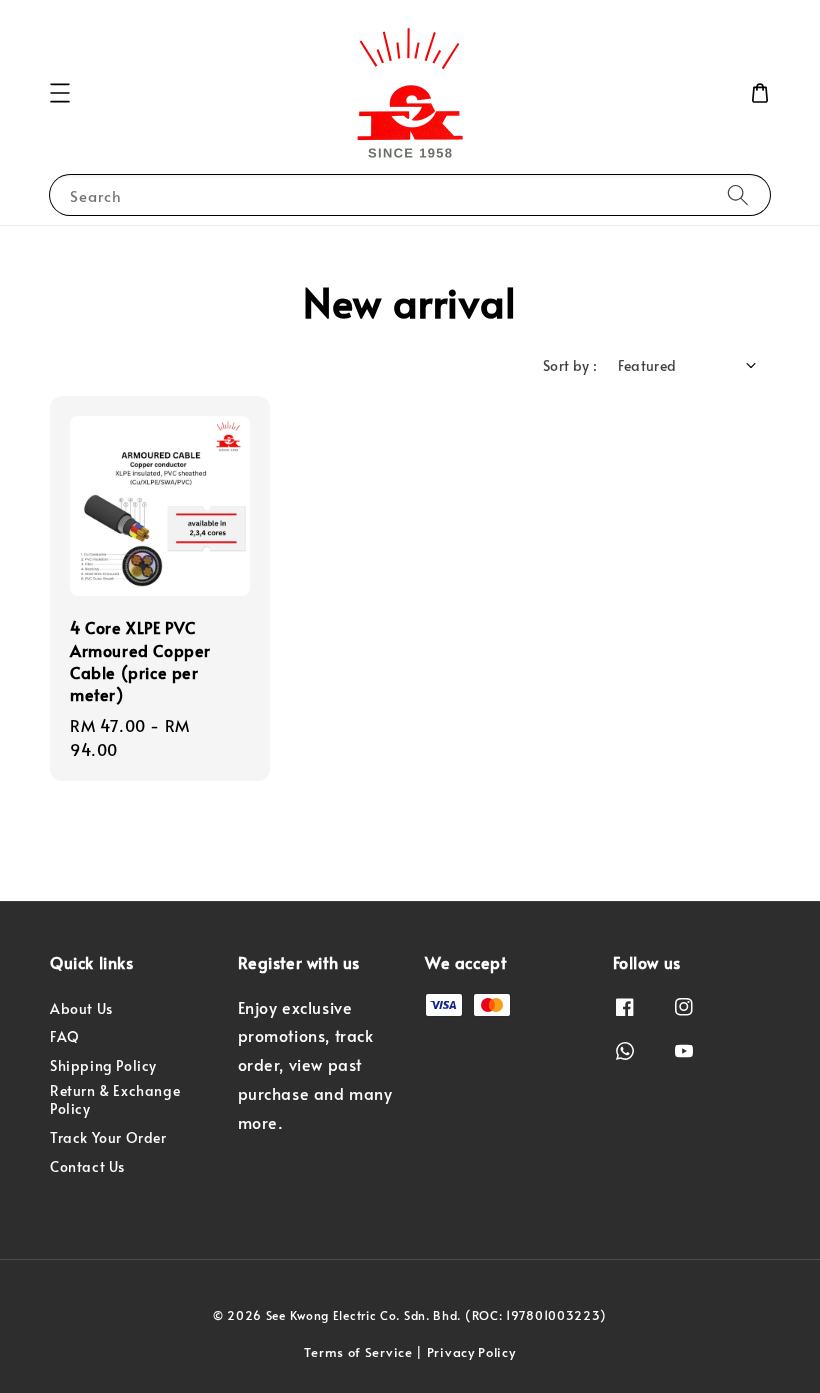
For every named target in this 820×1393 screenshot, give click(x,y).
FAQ (65, 1036)
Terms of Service (358, 1352)
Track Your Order (108, 1137)
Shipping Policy (103, 1065)
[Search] (738, 194)
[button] (60, 93)
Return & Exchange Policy (115, 1099)
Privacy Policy (471, 1352)
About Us (81, 1009)
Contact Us (87, 1166)
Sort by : (570, 365)
